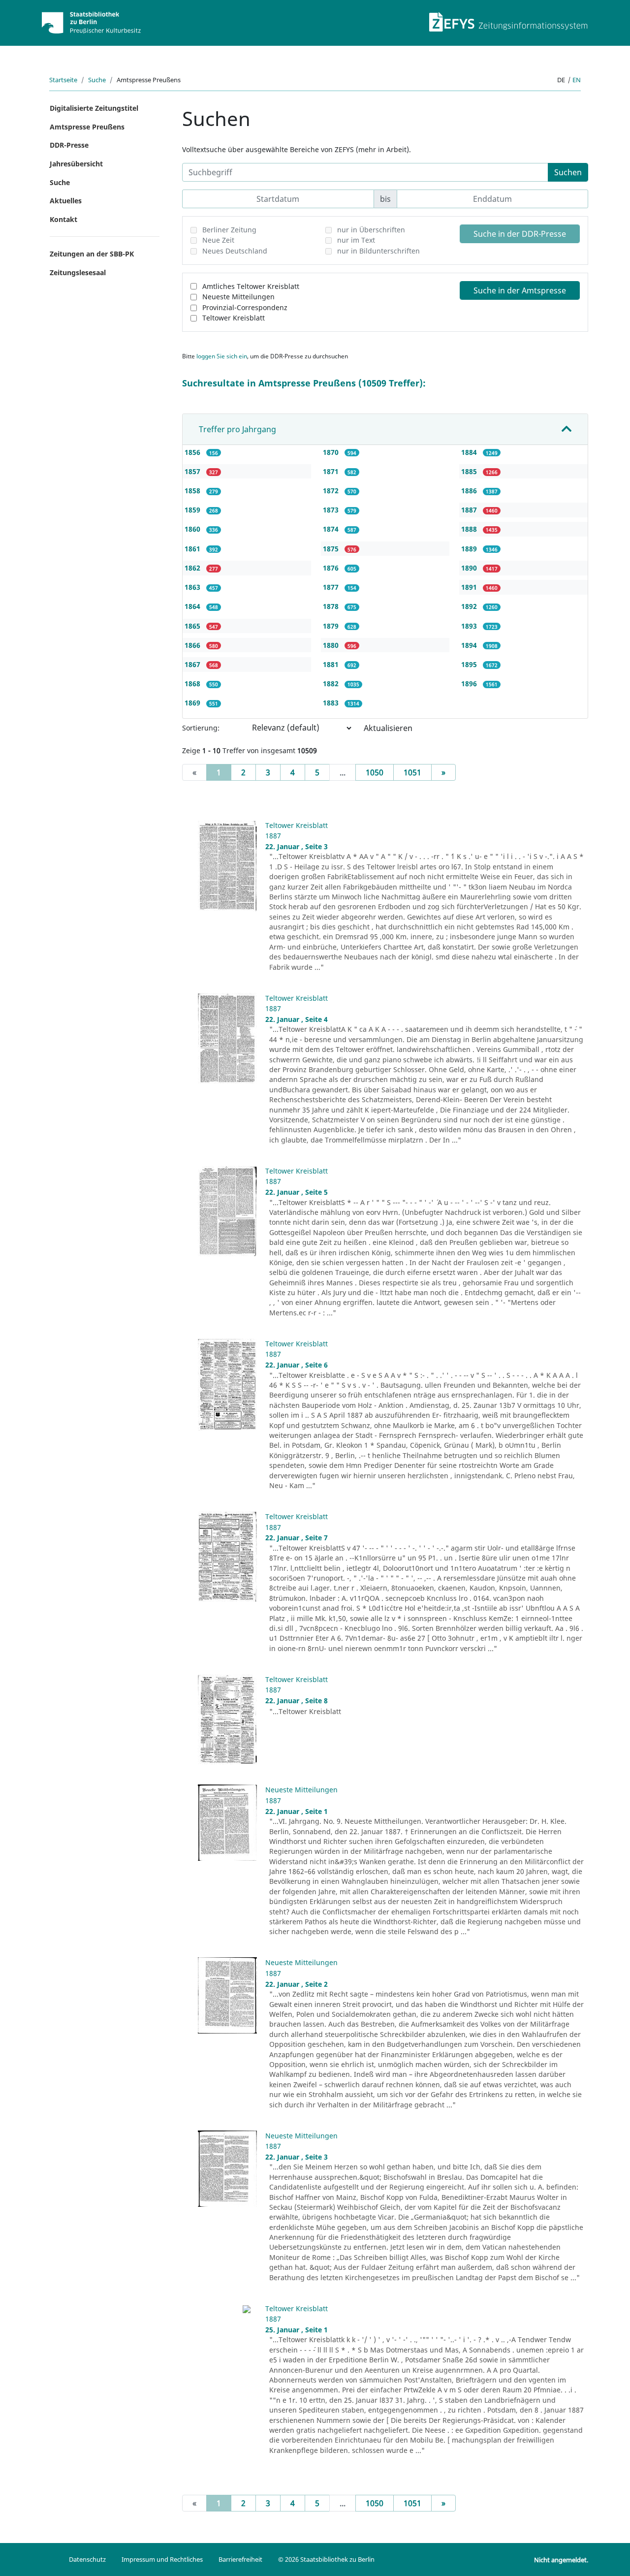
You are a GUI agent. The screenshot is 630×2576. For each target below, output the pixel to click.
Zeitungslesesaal (78, 272)
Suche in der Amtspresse (520, 290)
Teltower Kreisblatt (234, 318)
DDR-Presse (69, 145)
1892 (470, 606)
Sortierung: (201, 728)
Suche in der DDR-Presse (520, 234)
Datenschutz (87, 2559)
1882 (332, 684)
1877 (332, 587)
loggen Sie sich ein (222, 356)
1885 (470, 471)
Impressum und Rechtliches (162, 2559)
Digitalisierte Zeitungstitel (94, 108)
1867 (193, 664)
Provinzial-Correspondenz (245, 307)
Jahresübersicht (76, 164)
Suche (97, 80)
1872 (332, 491)
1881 (332, 664)
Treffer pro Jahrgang (237, 429)
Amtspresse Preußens (87, 127)
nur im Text (356, 240)
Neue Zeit (218, 240)
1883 (332, 703)
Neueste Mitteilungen (238, 297)
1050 (375, 772)
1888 (470, 529)
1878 (332, 606)
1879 (332, 626)
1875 (332, 549)
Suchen (568, 172)
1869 (193, 703)
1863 (193, 587)
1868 (193, 684)
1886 (470, 491)
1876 (332, 568)
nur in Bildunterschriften (378, 251)
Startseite (63, 80)
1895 (470, 664)
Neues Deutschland (235, 251)
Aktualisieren (388, 728)
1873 (332, 510)
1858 (193, 491)
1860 (193, 529)
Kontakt (63, 219)
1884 (470, 452)
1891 (470, 587)
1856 (193, 452)
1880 (332, 645)
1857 (193, 471)
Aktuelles (66, 201)
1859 (193, 510)
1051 (412, 772)
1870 (332, 452)
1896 (470, 684)
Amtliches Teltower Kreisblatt (251, 286)
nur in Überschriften (371, 230)
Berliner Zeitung (229, 230)
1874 (332, 529)
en (577, 80)
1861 (193, 549)
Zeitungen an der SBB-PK (92, 254)
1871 (332, 471)
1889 (470, 549)
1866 (193, 645)
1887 (470, 510)
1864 (193, 606)
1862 (193, 568)
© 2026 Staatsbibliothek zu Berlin (326, 2559)
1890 (470, 568)
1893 (470, 626)
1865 (193, 626)
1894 (470, 645)
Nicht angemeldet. (561, 2560)
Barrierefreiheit (240, 2559)
